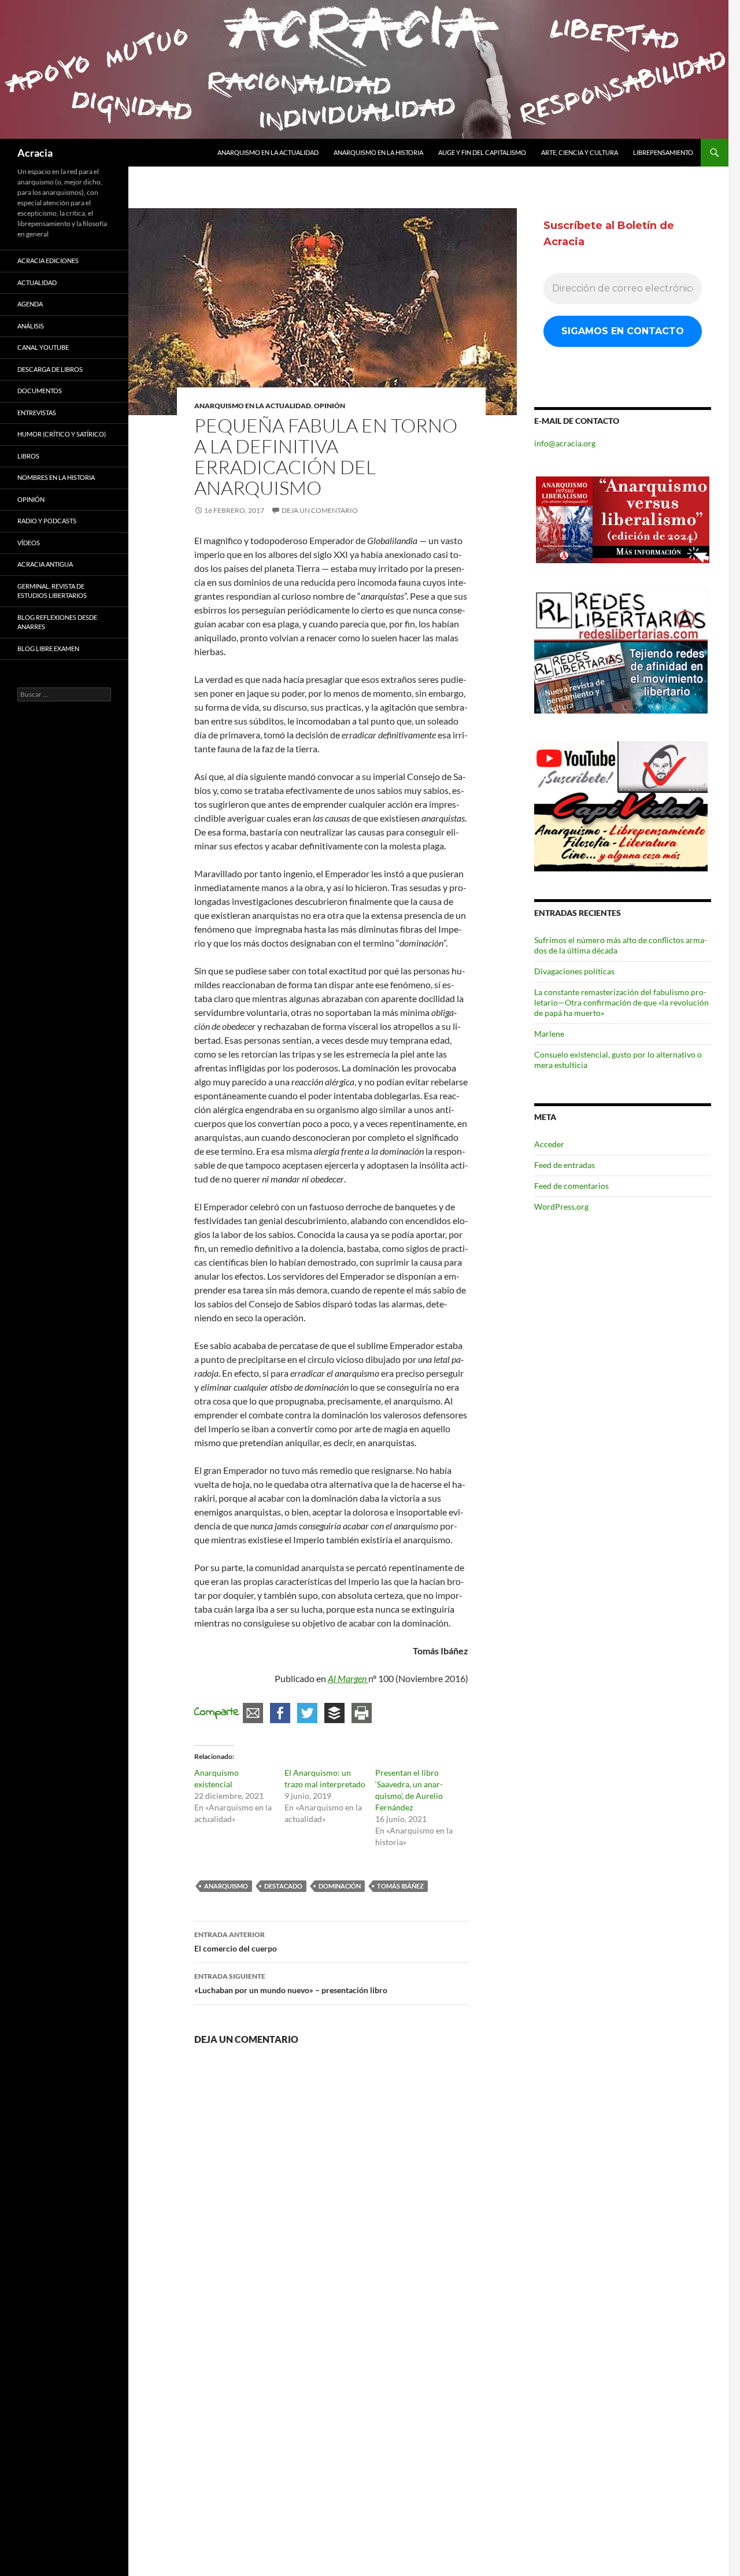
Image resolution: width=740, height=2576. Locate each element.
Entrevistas (37, 413)
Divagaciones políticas (574, 971)
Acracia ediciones (48, 260)
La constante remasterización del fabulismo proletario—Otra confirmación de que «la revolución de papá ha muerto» (621, 1002)
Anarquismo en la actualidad (268, 152)
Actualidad (37, 282)
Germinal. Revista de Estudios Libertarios (52, 591)
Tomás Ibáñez (400, 1886)
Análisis (31, 326)
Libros (28, 456)
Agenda (30, 304)
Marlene (549, 1034)
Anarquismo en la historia (378, 152)
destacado (283, 1886)
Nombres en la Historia (56, 477)
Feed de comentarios (571, 1186)
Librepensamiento (663, 152)
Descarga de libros (50, 369)
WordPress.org (561, 1206)
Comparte (217, 1712)
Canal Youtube (43, 347)
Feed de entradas (565, 1165)
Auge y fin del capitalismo (482, 152)
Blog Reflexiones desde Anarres (57, 622)
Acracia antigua (45, 564)
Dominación (340, 1886)
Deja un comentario (320, 510)
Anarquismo (226, 1886)
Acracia (35, 153)
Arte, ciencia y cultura (580, 152)
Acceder (549, 1144)
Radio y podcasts (47, 521)
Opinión (330, 406)
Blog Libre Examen (48, 648)
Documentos (40, 391)
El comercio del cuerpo (236, 1942)
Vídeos (29, 543)
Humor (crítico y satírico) (62, 434)
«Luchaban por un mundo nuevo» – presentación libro (291, 1983)
